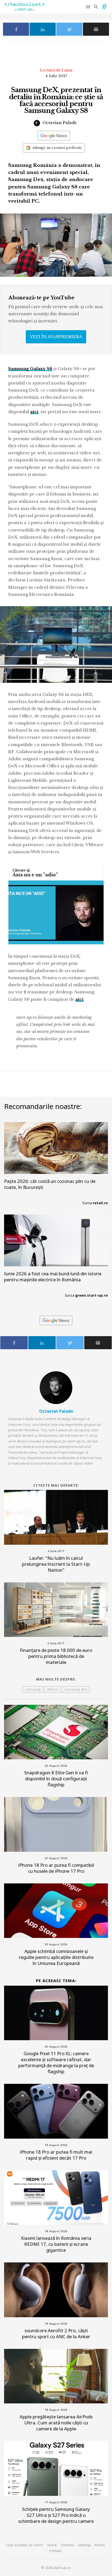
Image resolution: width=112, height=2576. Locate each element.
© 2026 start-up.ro (56, 2568)
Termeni (67, 2545)
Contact (55, 2551)
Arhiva (99, 2545)
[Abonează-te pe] (54, 136)
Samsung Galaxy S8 (30, 369)
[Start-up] (104, 5)
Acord (52, 2545)
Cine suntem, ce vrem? (25, 2545)
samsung (33, 1689)
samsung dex (76, 1689)
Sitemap (84, 2545)
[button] (88, 7)
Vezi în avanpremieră (56, 337)
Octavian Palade (59, 123)
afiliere (53, 1689)
